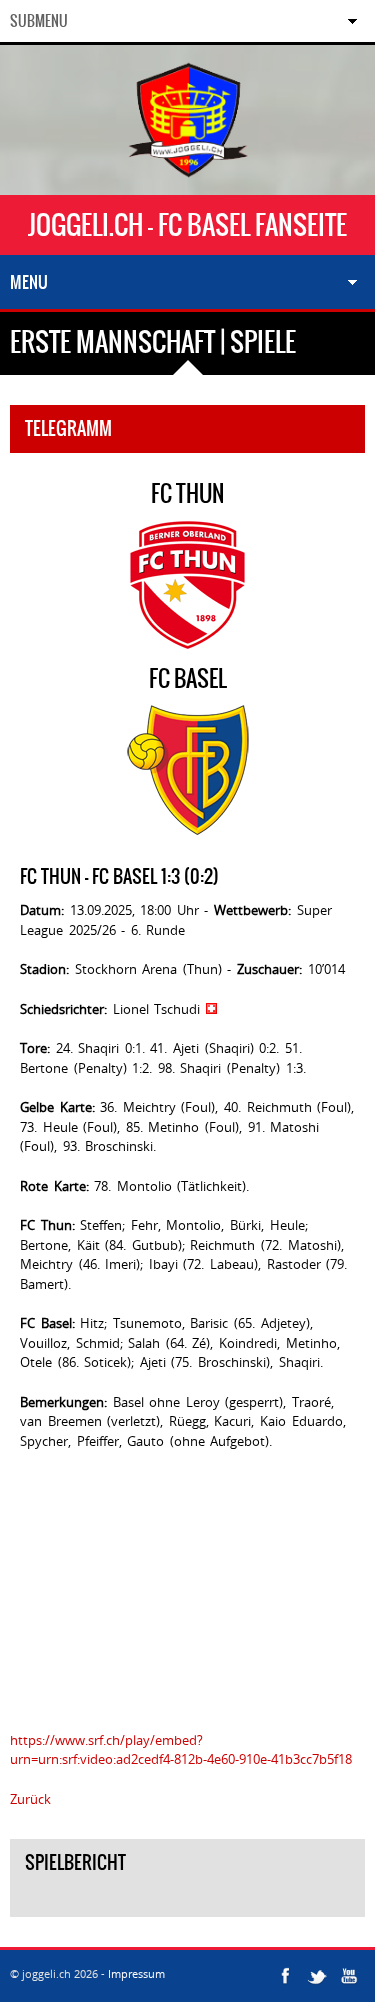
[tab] (187, 1902)
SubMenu (39, 21)
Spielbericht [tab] (75, 1862)
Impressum (136, 1973)
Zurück (30, 1799)
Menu (29, 282)
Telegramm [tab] (68, 428)
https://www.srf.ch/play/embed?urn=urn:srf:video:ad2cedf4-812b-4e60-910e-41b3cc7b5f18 (181, 1750)
